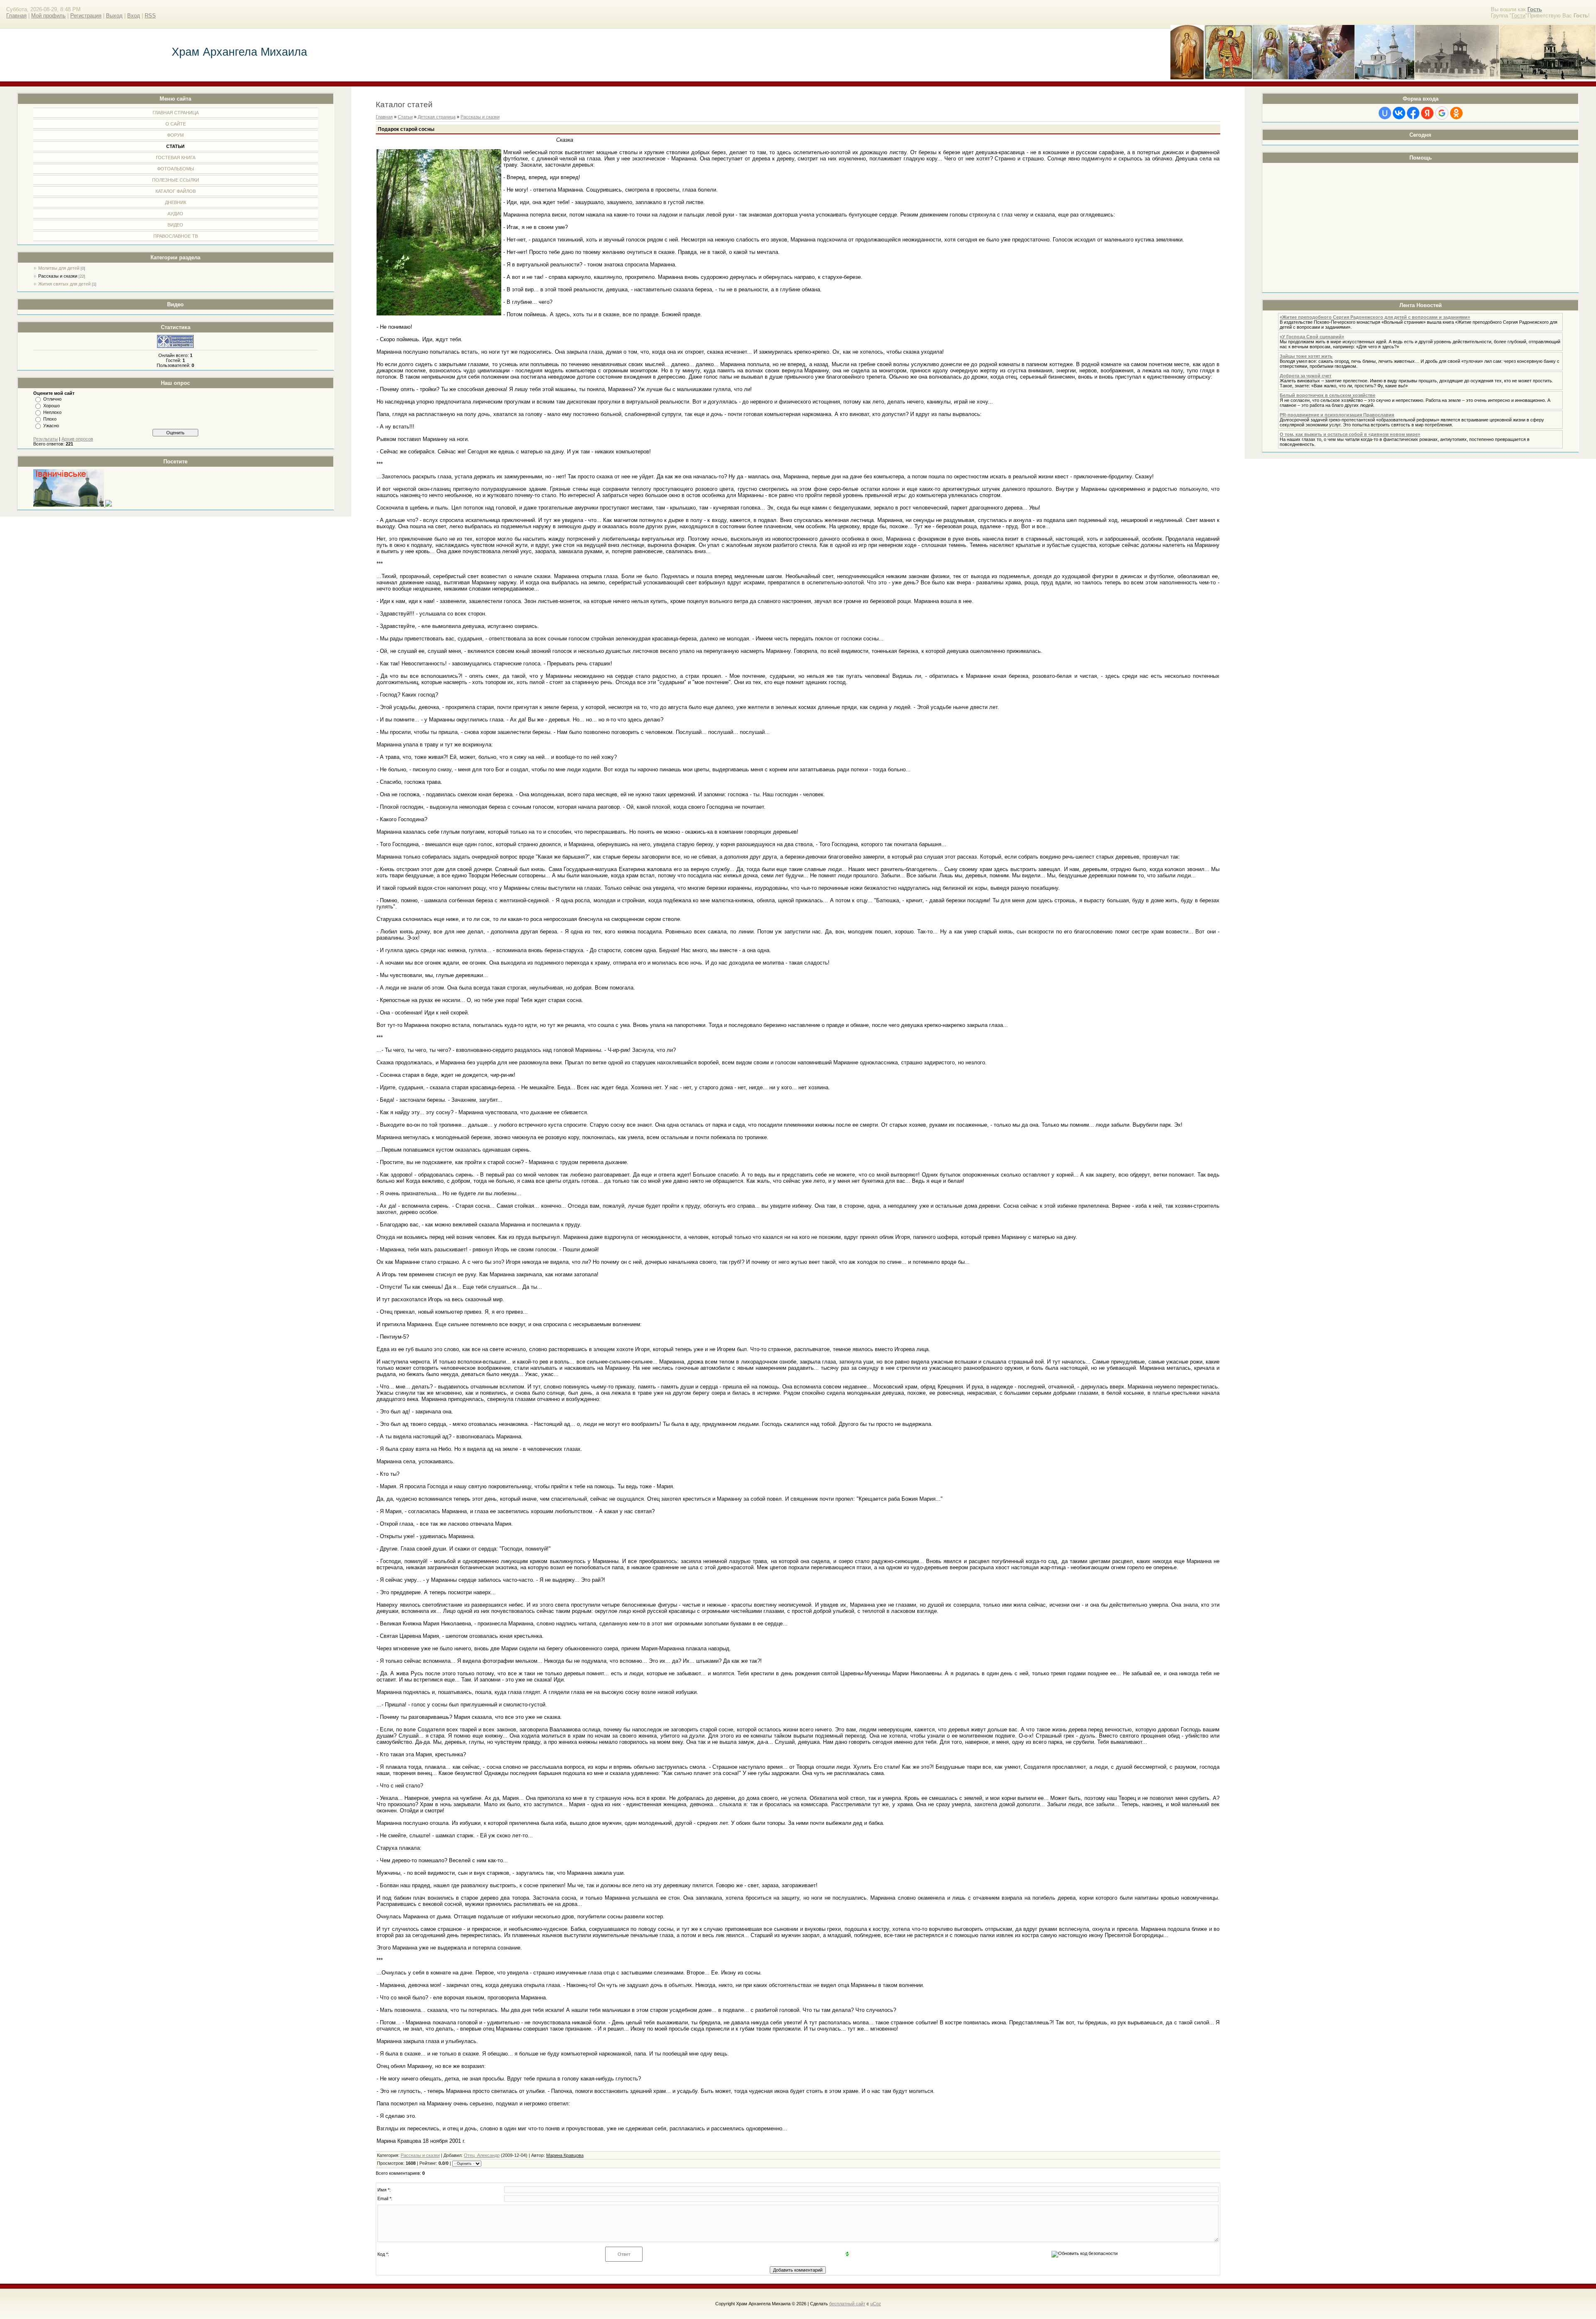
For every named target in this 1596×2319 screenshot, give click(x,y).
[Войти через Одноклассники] (1456, 113)
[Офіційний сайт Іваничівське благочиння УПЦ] (69, 505)
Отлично (52, 399)
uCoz (876, 2304)
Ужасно (51, 426)
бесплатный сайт (847, 2304)
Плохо (50, 419)
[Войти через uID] (1385, 113)
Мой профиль (48, 16)
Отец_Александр (482, 2155)
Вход (134, 16)
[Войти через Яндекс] (1427, 113)
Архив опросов (77, 439)
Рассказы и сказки (58, 276)
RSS (150, 16)
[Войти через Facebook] (1413, 113)
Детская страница (437, 117)
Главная (16, 16)
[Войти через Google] (1442, 113)
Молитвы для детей (59, 268)
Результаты (46, 439)
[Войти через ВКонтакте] (1399, 113)
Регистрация (86, 16)
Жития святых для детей (64, 284)
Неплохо (52, 412)
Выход (114, 16)
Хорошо (52, 406)
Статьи (405, 117)
